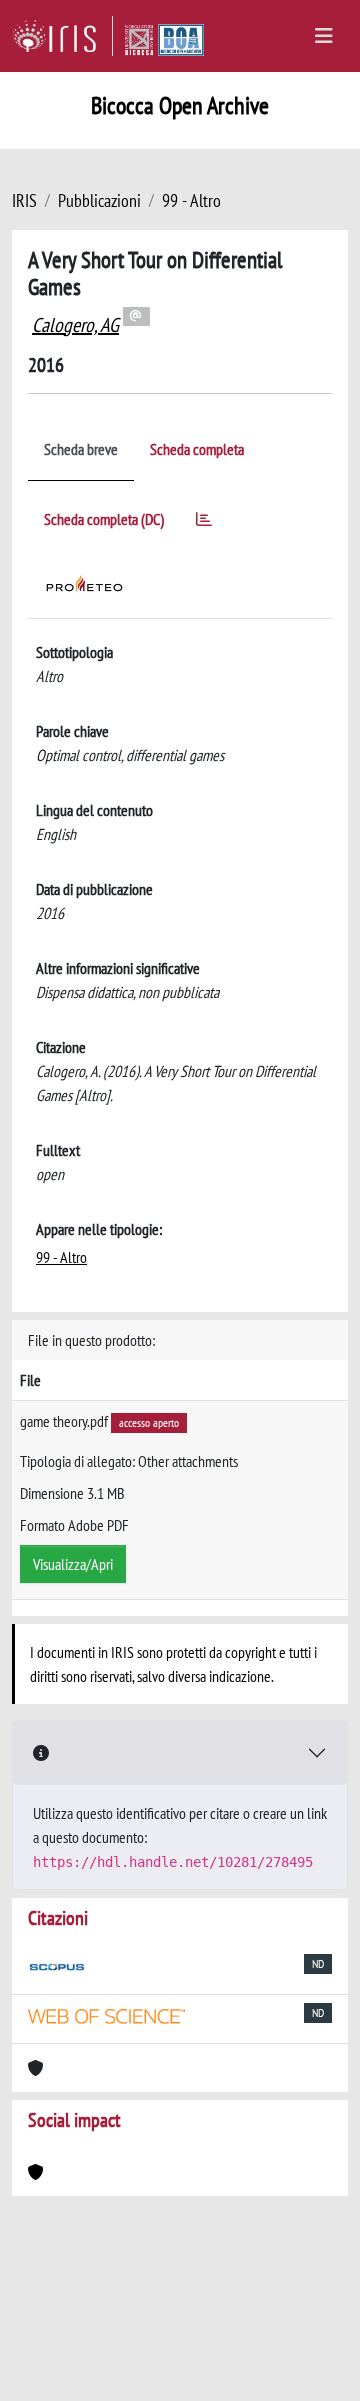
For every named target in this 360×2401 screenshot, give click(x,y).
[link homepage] (62, 36)
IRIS (24, 200)
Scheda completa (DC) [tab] (104, 519)
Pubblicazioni (99, 200)
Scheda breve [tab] (81, 449)
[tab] (204, 522)
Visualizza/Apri (73, 1564)
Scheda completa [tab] (197, 449)
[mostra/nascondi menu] (324, 36)
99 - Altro (191, 200)
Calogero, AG (75, 325)
